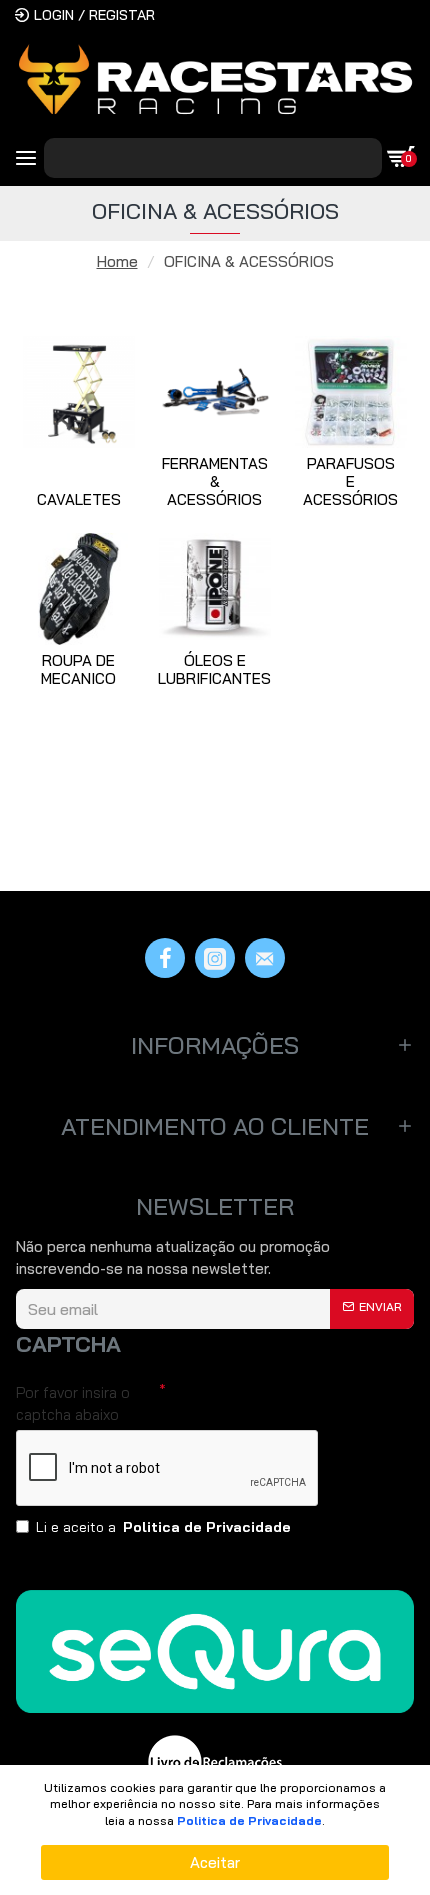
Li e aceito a (163, 1527)
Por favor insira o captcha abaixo (73, 1403)
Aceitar (215, 1862)
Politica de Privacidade (249, 1820)
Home (117, 261)
